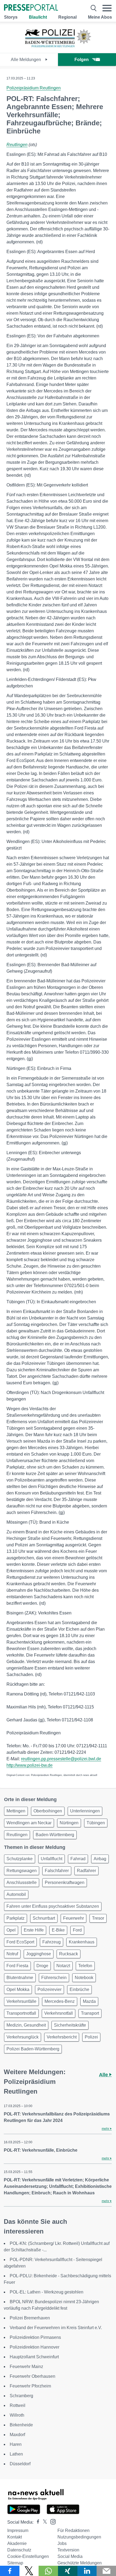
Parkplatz (16, 1918)
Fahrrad (78, 1859)
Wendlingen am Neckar (29, 1823)
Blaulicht (38, 17)
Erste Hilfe (34, 1930)
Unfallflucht (52, 1859)
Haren (16, 2444)
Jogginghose (39, 1954)
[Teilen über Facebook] (10, 2571)
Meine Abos (100, 17)
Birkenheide (21, 2425)
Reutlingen (17, 145)
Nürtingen (69, 1823)
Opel (11, 1930)
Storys (11, 17)
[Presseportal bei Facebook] (36, 2522)
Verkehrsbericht (62, 2037)
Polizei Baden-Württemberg (33, 2049)
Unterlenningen (85, 1811)
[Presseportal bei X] (43, 2522)
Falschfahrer (57, 1871)
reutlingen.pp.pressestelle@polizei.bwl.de (61, 1759)
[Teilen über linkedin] (87, 2571)
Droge (42, 1966)
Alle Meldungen (26, 60)
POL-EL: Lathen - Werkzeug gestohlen (47, 2292)
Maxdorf (17, 2435)
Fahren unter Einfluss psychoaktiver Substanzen (53, 1906)
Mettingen (16, 1811)
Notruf (12, 1954)
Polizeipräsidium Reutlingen (34, 88)
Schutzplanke (20, 1859)
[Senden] (106, 2571)
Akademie (17, 2543)
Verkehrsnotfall (59, 2013)
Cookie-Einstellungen (28, 2556)
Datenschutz (19, 2550)
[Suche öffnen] (94, 8)
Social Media (70, 2556)
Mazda (89, 2001)
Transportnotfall (21, 2013)
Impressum (18, 2530)
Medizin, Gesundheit (26, 2025)
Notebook (84, 1978)
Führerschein (54, 1978)
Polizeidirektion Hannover (35, 2347)
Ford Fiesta (17, 1966)
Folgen (82, 60)
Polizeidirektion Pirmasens (35, 2337)
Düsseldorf (20, 2464)
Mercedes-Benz (60, 2001)
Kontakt (15, 2537)
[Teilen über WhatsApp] (48, 2571)
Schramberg (21, 2396)
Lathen (16, 2454)
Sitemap (15, 2563)
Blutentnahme (20, 1978)
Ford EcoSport (20, 1942)
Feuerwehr (74, 1918)
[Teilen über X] (29, 2571)
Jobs (62, 2543)
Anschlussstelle (22, 1883)
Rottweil (18, 2405)
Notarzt (63, 1966)
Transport (90, 2013)
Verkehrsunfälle (21, 2001)
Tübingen (96, 1823)
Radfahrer (86, 1871)
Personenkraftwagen (65, 1883)
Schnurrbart (44, 1918)
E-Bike (58, 1930)
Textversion (68, 2550)
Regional (67, 17)
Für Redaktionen (74, 2530)
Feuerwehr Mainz (26, 2367)
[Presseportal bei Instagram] (51, 2521)
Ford (77, 1930)
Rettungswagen (22, 1871)
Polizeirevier (50, 1989)
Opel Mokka (18, 1989)
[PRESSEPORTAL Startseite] (31, 8)
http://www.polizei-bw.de (30, 1765)
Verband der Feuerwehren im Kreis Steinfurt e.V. (56, 2328)
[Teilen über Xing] (68, 2571)
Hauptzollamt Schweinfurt (34, 2357)
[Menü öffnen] (107, 8)
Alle (104, 2075)
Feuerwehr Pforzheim (30, 2386)
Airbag (100, 1859)
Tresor (98, 1918)
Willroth (17, 2415)
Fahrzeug (52, 1942)
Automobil (16, 1894)
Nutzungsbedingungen (79, 2537)
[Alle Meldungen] (58, 48)
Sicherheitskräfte (70, 2025)
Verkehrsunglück (23, 2037)
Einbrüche (79, 1989)
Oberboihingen (48, 1811)
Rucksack (69, 1954)
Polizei (91, 2037)
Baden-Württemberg (55, 1835)
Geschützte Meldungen (80, 2563)
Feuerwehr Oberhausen (33, 2376)
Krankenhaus (82, 1942)
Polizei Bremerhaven (30, 2318)
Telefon (85, 1966)
